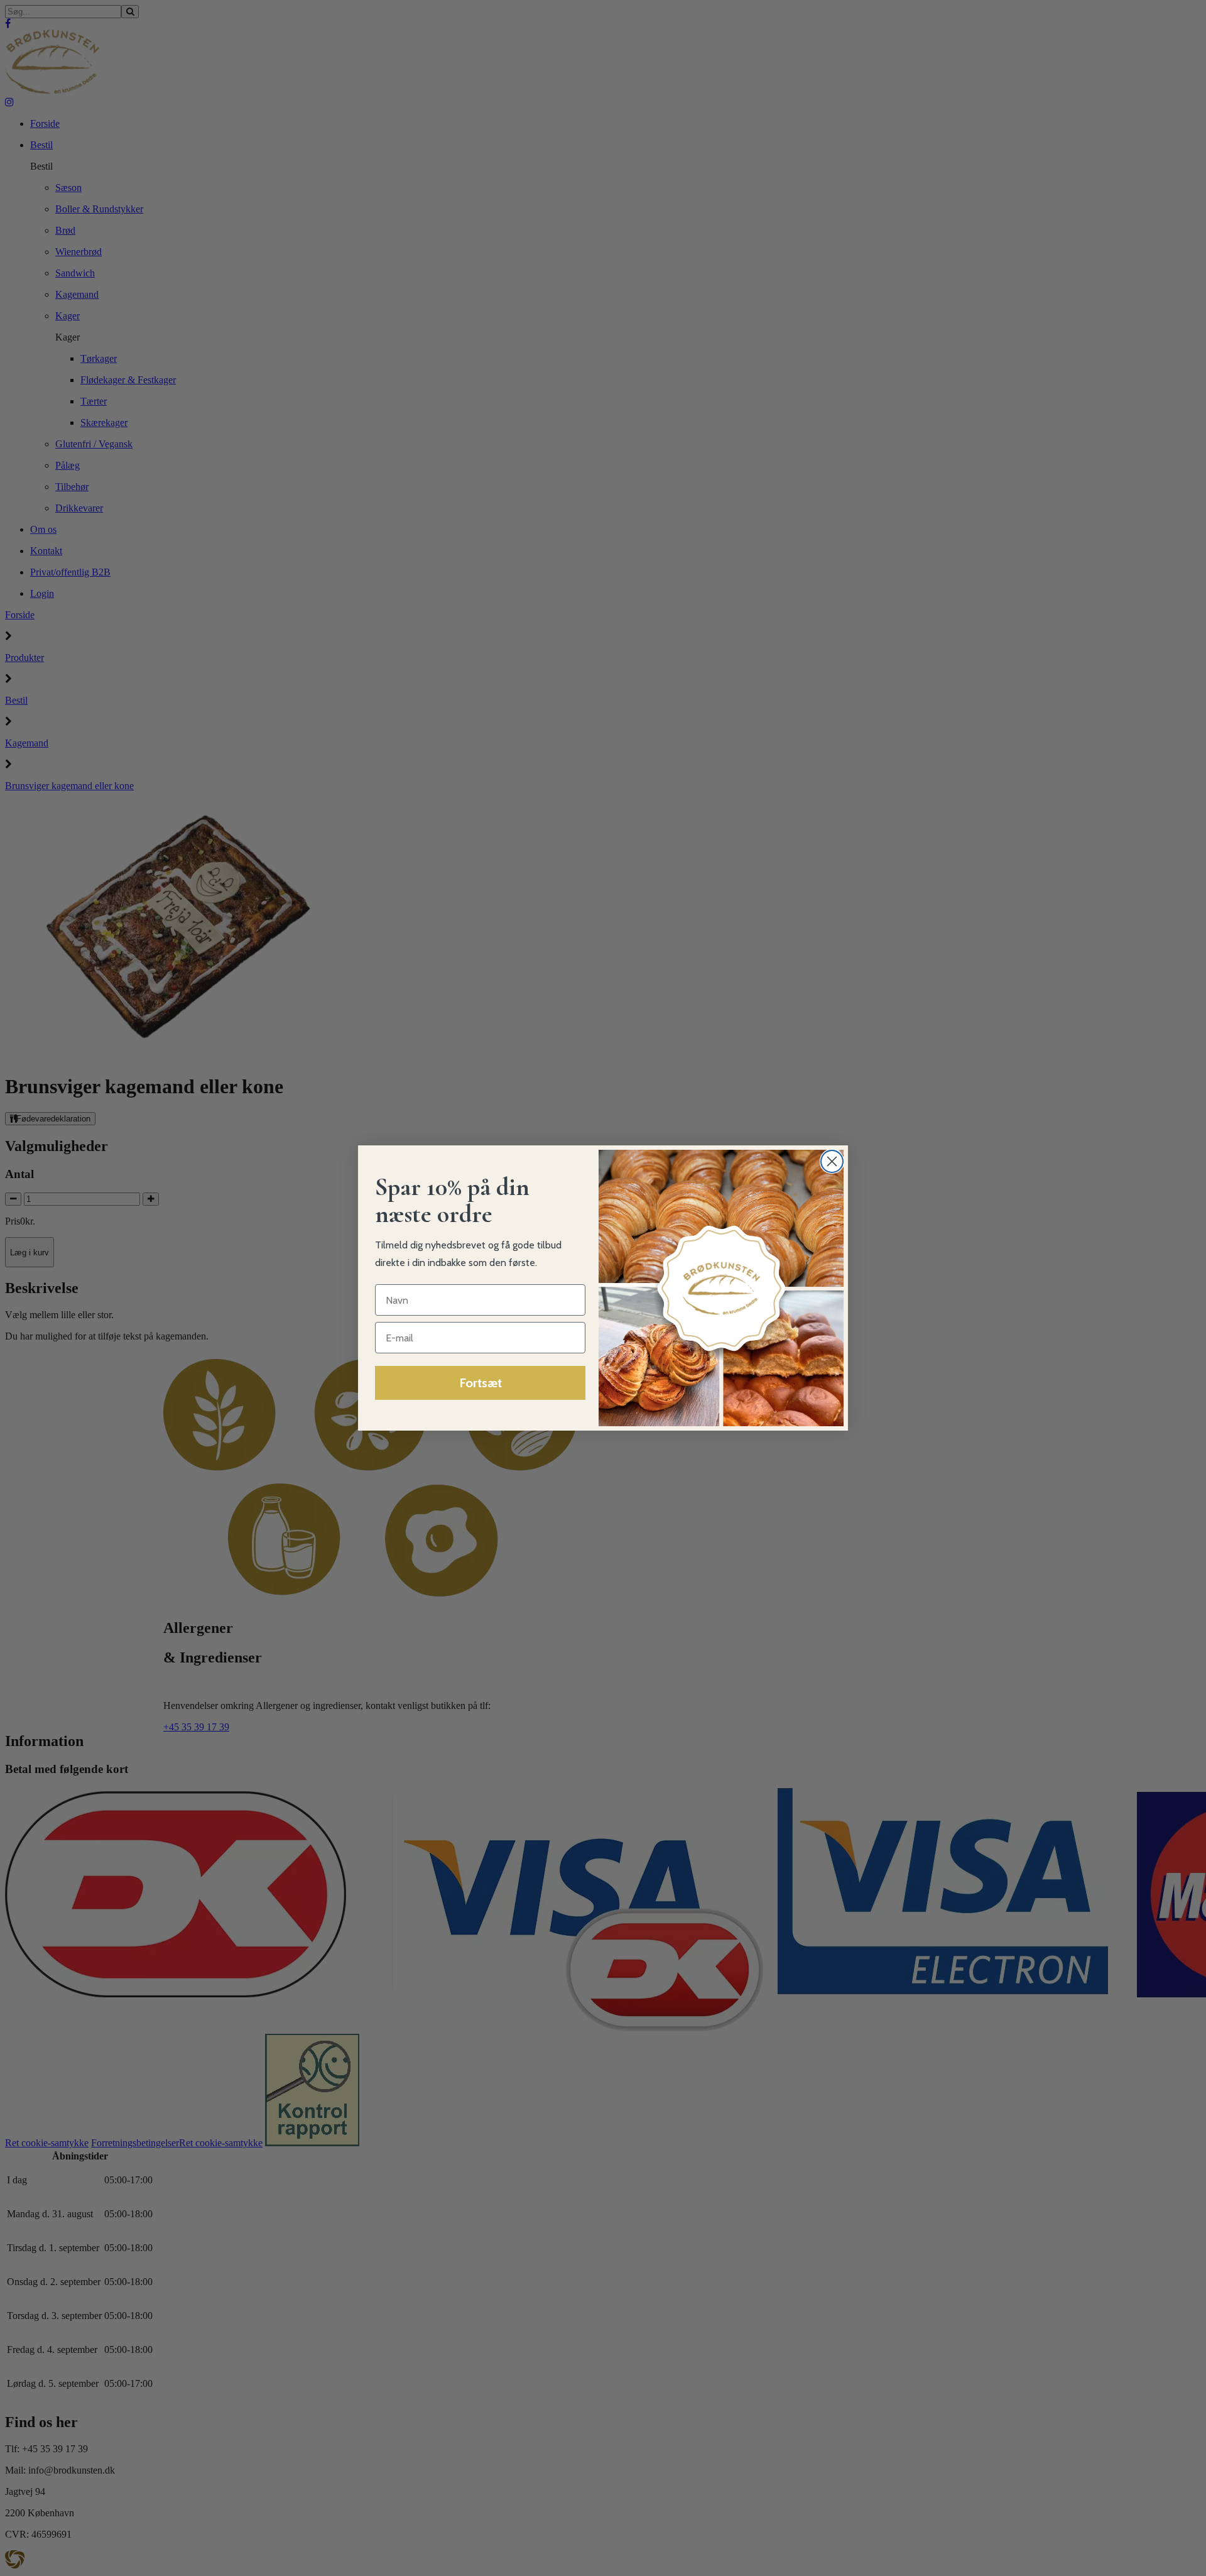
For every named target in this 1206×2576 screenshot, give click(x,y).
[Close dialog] (832, 1161)
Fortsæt (481, 1383)
